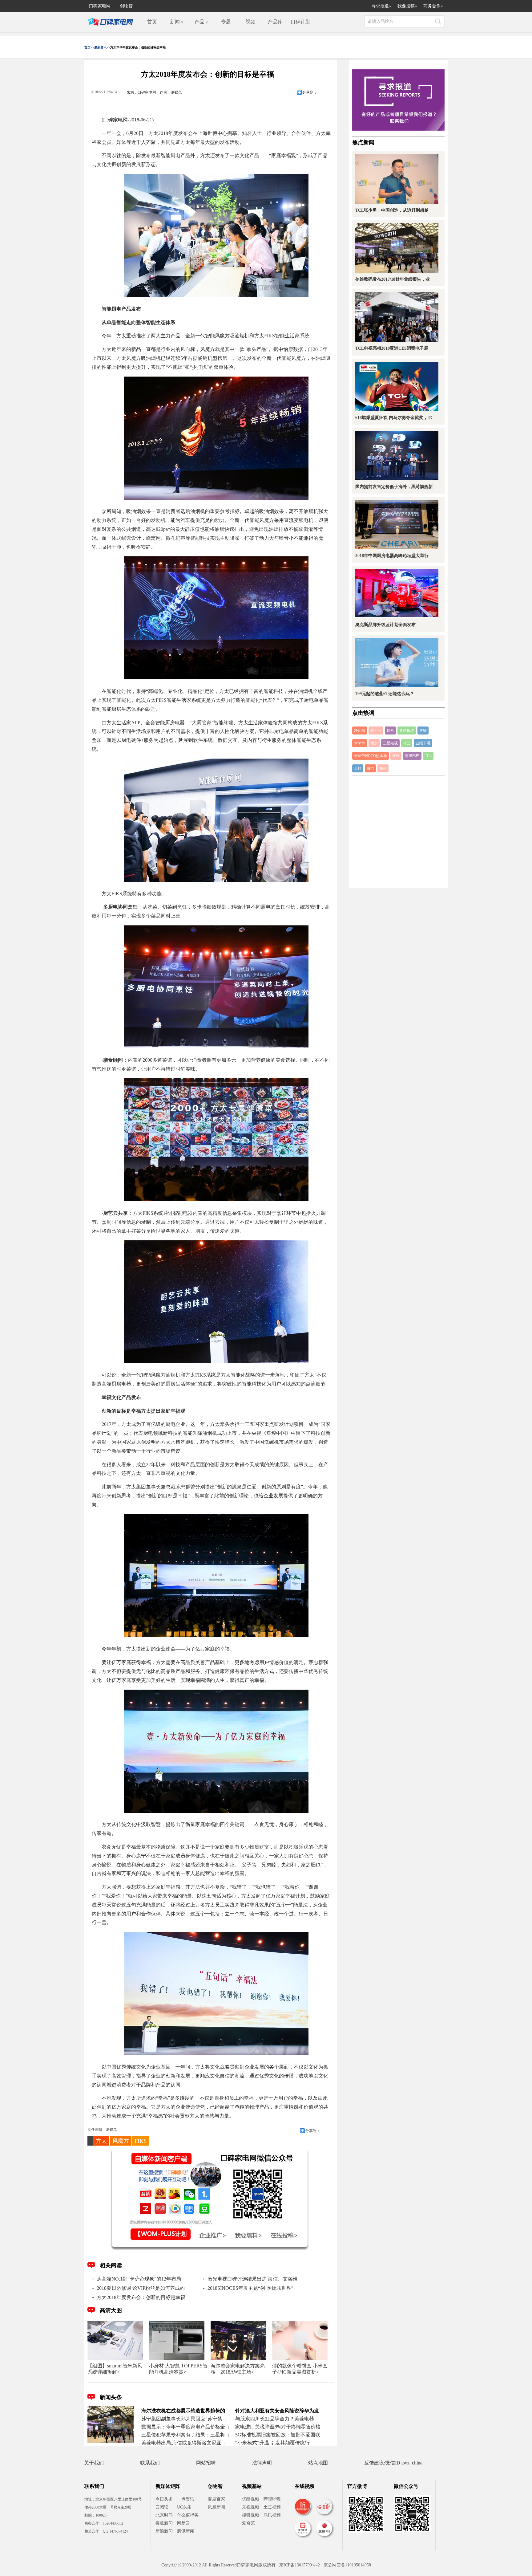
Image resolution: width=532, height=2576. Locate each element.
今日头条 (164, 2499)
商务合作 (433, 6)
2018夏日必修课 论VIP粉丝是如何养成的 (141, 2288)
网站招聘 (206, 2463)
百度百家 (216, 2499)
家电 (118, 120)
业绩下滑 (423, 743)
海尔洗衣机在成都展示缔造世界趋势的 (183, 2411)
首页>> (89, 47)
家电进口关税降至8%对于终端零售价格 (278, 2427)
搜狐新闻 (164, 2523)
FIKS (141, 2141)
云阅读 (162, 2507)
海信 (383, 768)
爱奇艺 (248, 2523)
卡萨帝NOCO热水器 (371, 756)
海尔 (374, 743)
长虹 (358, 768)
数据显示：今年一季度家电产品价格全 (183, 2427)
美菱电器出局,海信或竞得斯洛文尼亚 (181, 2443)
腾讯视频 (272, 2515)
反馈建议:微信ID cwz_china (393, 2463)
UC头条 (184, 2507)
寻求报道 (381, 6)
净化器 (360, 730)
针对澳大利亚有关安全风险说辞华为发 (277, 2411)
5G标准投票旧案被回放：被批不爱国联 (278, 2435)
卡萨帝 (360, 743)
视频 (251, 22)
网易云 (183, 2523)
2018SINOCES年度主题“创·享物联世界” (250, 2288)
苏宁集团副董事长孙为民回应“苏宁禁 (182, 2419)
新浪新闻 (164, 2531)
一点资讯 (186, 2499)
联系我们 (150, 2463)
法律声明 (262, 2463)
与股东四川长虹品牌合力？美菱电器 (275, 2419)
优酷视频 (251, 2499)
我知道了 (262, 1324)
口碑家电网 (100, 6)
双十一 (376, 730)
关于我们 (94, 2463)
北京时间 (164, 2515)
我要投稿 (407, 6)
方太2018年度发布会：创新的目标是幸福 (141, 2297)
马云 (407, 743)
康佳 (396, 756)
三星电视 (390, 743)
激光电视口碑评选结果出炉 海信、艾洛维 (252, 2279)
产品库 (275, 22)
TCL (428, 756)
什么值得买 (188, 2515)
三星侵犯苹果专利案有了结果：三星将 (183, 2435)
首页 (152, 22)
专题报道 (407, 730)
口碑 (108, 120)
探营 (390, 730)
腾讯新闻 (186, 2531)
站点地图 (318, 2463)
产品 (201, 22)
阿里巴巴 (412, 756)
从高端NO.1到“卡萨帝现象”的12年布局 (139, 2279)
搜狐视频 (251, 2515)
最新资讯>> (102, 47)
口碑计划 (300, 22)
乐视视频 (251, 2507)
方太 (101, 2141)
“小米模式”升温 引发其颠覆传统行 (272, 2443)
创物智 (126, 6)
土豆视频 (272, 2507)
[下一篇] (435, 1288)
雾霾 (423, 730)
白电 (370, 768)
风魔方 (121, 2141)
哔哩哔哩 (272, 2499)
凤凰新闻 (216, 2507)
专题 (226, 22)
